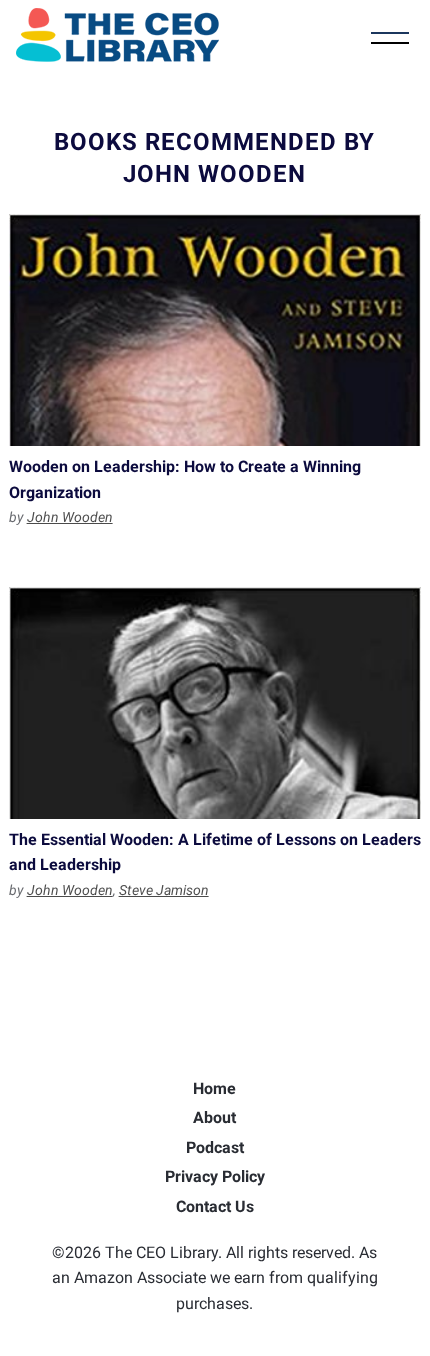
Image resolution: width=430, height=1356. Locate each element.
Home (214, 1088)
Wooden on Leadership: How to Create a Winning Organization (215, 330)
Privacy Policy (215, 1176)
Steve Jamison (164, 890)
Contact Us (215, 1206)
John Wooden (70, 517)
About (214, 1117)
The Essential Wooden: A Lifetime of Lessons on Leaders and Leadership (215, 703)
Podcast (215, 1147)
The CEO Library (117, 35)
